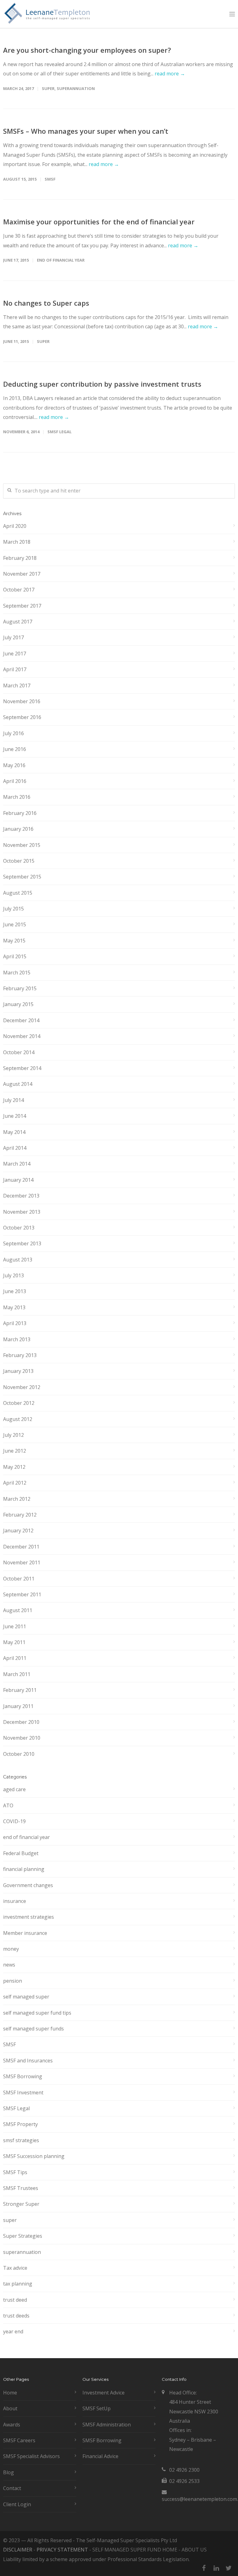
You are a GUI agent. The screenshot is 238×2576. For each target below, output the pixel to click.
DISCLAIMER (18, 2550)
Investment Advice (104, 2393)
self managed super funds (33, 2029)
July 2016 (13, 733)
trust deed (15, 2300)
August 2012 (18, 1419)
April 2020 (15, 526)
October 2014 (19, 1052)
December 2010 (21, 1722)
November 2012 (22, 1387)
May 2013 (14, 1307)
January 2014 (18, 1180)
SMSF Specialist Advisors (31, 2456)
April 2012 (15, 1483)
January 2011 (18, 1706)
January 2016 (18, 829)
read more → (170, 74)
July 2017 (13, 637)
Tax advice (15, 2268)
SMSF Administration (107, 2425)
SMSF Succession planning (34, 2156)
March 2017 (17, 686)
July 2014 (13, 1100)
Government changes (28, 1885)
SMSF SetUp (97, 2408)
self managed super (26, 1997)
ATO (8, 1805)
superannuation (76, 88)
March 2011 (17, 1674)
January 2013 (18, 1371)
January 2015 (18, 1004)
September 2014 (22, 1068)
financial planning (24, 1869)
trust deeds (16, 2316)
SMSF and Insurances (28, 2061)
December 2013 (21, 1196)
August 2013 (18, 1260)
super (48, 88)
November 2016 (22, 701)
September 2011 (22, 1594)
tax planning (18, 2284)
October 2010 (19, 1754)
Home (10, 2393)
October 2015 (19, 861)
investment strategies (29, 1917)
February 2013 (20, 1355)
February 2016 (20, 813)
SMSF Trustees (21, 2188)
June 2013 (15, 1291)
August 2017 (18, 622)
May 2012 (14, 1467)
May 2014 (14, 1132)
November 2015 (22, 845)
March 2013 (17, 1339)
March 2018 (17, 542)
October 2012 (19, 1403)
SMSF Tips (15, 2172)
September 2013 (22, 1243)
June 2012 (15, 1451)
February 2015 (20, 988)
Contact (12, 2488)
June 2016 (15, 749)
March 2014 (17, 1164)
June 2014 (15, 1116)
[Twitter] (229, 2568)
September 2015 (22, 877)
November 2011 (22, 1562)
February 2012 (20, 1515)
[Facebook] (204, 2568)
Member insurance (25, 1933)
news (9, 1965)
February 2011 (20, 1690)
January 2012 (18, 1531)
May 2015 (14, 941)
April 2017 (15, 669)
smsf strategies (21, 2140)
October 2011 (19, 1579)
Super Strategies (23, 2236)
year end (13, 2331)
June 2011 (15, 1626)
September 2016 (22, 717)
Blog (9, 2472)
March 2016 (17, 797)
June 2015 (15, 924)
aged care (14, 1789)
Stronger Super (21, 2204)
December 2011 (21, 1547)
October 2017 (19, 590)
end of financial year (61, 260)
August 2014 (18, 1084)
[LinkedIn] (216, 2568)
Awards (12, 2425)
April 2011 (15, 1658)
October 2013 (19, 1228)
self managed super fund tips (37, 2013)
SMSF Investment (23, 2093)
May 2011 (14, 1642)
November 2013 (22, 1212)
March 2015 (17, 973)
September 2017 (22, 606)
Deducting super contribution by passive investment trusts (102, 384)
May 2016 (14, 765)
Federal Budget (21, 1853)
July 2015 (13, 909)
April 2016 (15, 781)
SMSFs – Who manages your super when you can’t (86, 131)
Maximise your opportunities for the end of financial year (99, 222)
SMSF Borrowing (23, 2076)
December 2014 (21, 1020)
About (10, 2408)
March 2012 (17, 1499)
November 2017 (22, 574)
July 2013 (13, 1275)
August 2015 (18, 893)
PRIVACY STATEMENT (62, 2550)
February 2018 (20, 558)
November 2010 (22, 1738)
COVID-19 (14, 1821)
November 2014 (22, 1036)
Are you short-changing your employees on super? (87, 50)
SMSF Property (20, 2124)
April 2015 (15, 956)
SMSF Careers (19, 2440)
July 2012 (13, 1435)
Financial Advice (100, 2456)
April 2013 (15, 1323)
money (11, 1949)
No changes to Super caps (46, 303)
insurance (15, 1901)
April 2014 (15, 1148)
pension (13, 1981)
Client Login (17, 2504)
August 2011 (18, 1610)
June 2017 (15, 654)
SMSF (50, 179)
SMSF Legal (59, 432)
